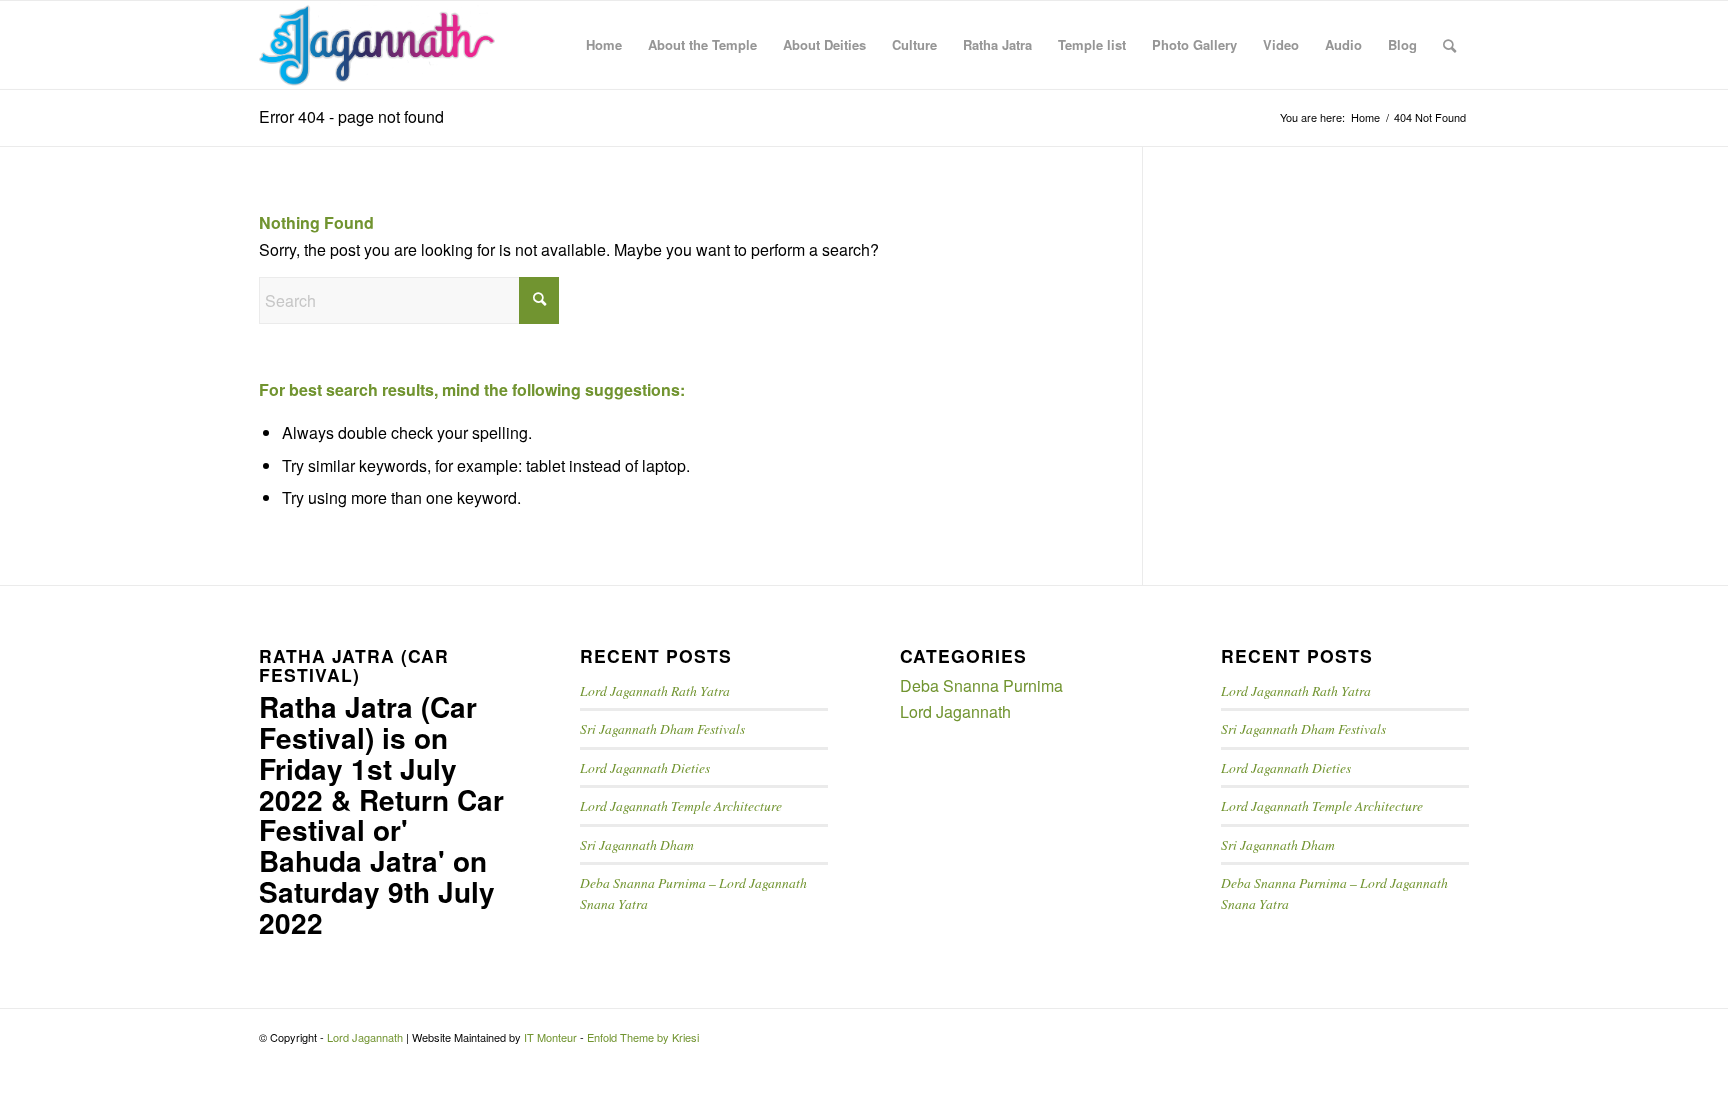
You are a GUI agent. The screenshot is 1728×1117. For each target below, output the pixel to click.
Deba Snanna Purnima (981, 685)
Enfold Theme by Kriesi (643, 1037)
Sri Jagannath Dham (637, 844)
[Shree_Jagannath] (377, 45)
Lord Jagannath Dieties (645, 767)
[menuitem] (604, 45)
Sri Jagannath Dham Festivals (662, 728)
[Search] (1449, 45)
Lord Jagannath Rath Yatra (655, 690)
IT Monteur (550, 1037)
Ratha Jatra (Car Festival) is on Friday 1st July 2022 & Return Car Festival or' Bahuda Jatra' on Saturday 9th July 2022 (381, 814)
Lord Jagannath (955, 711)
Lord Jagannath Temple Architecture (681, 805)
